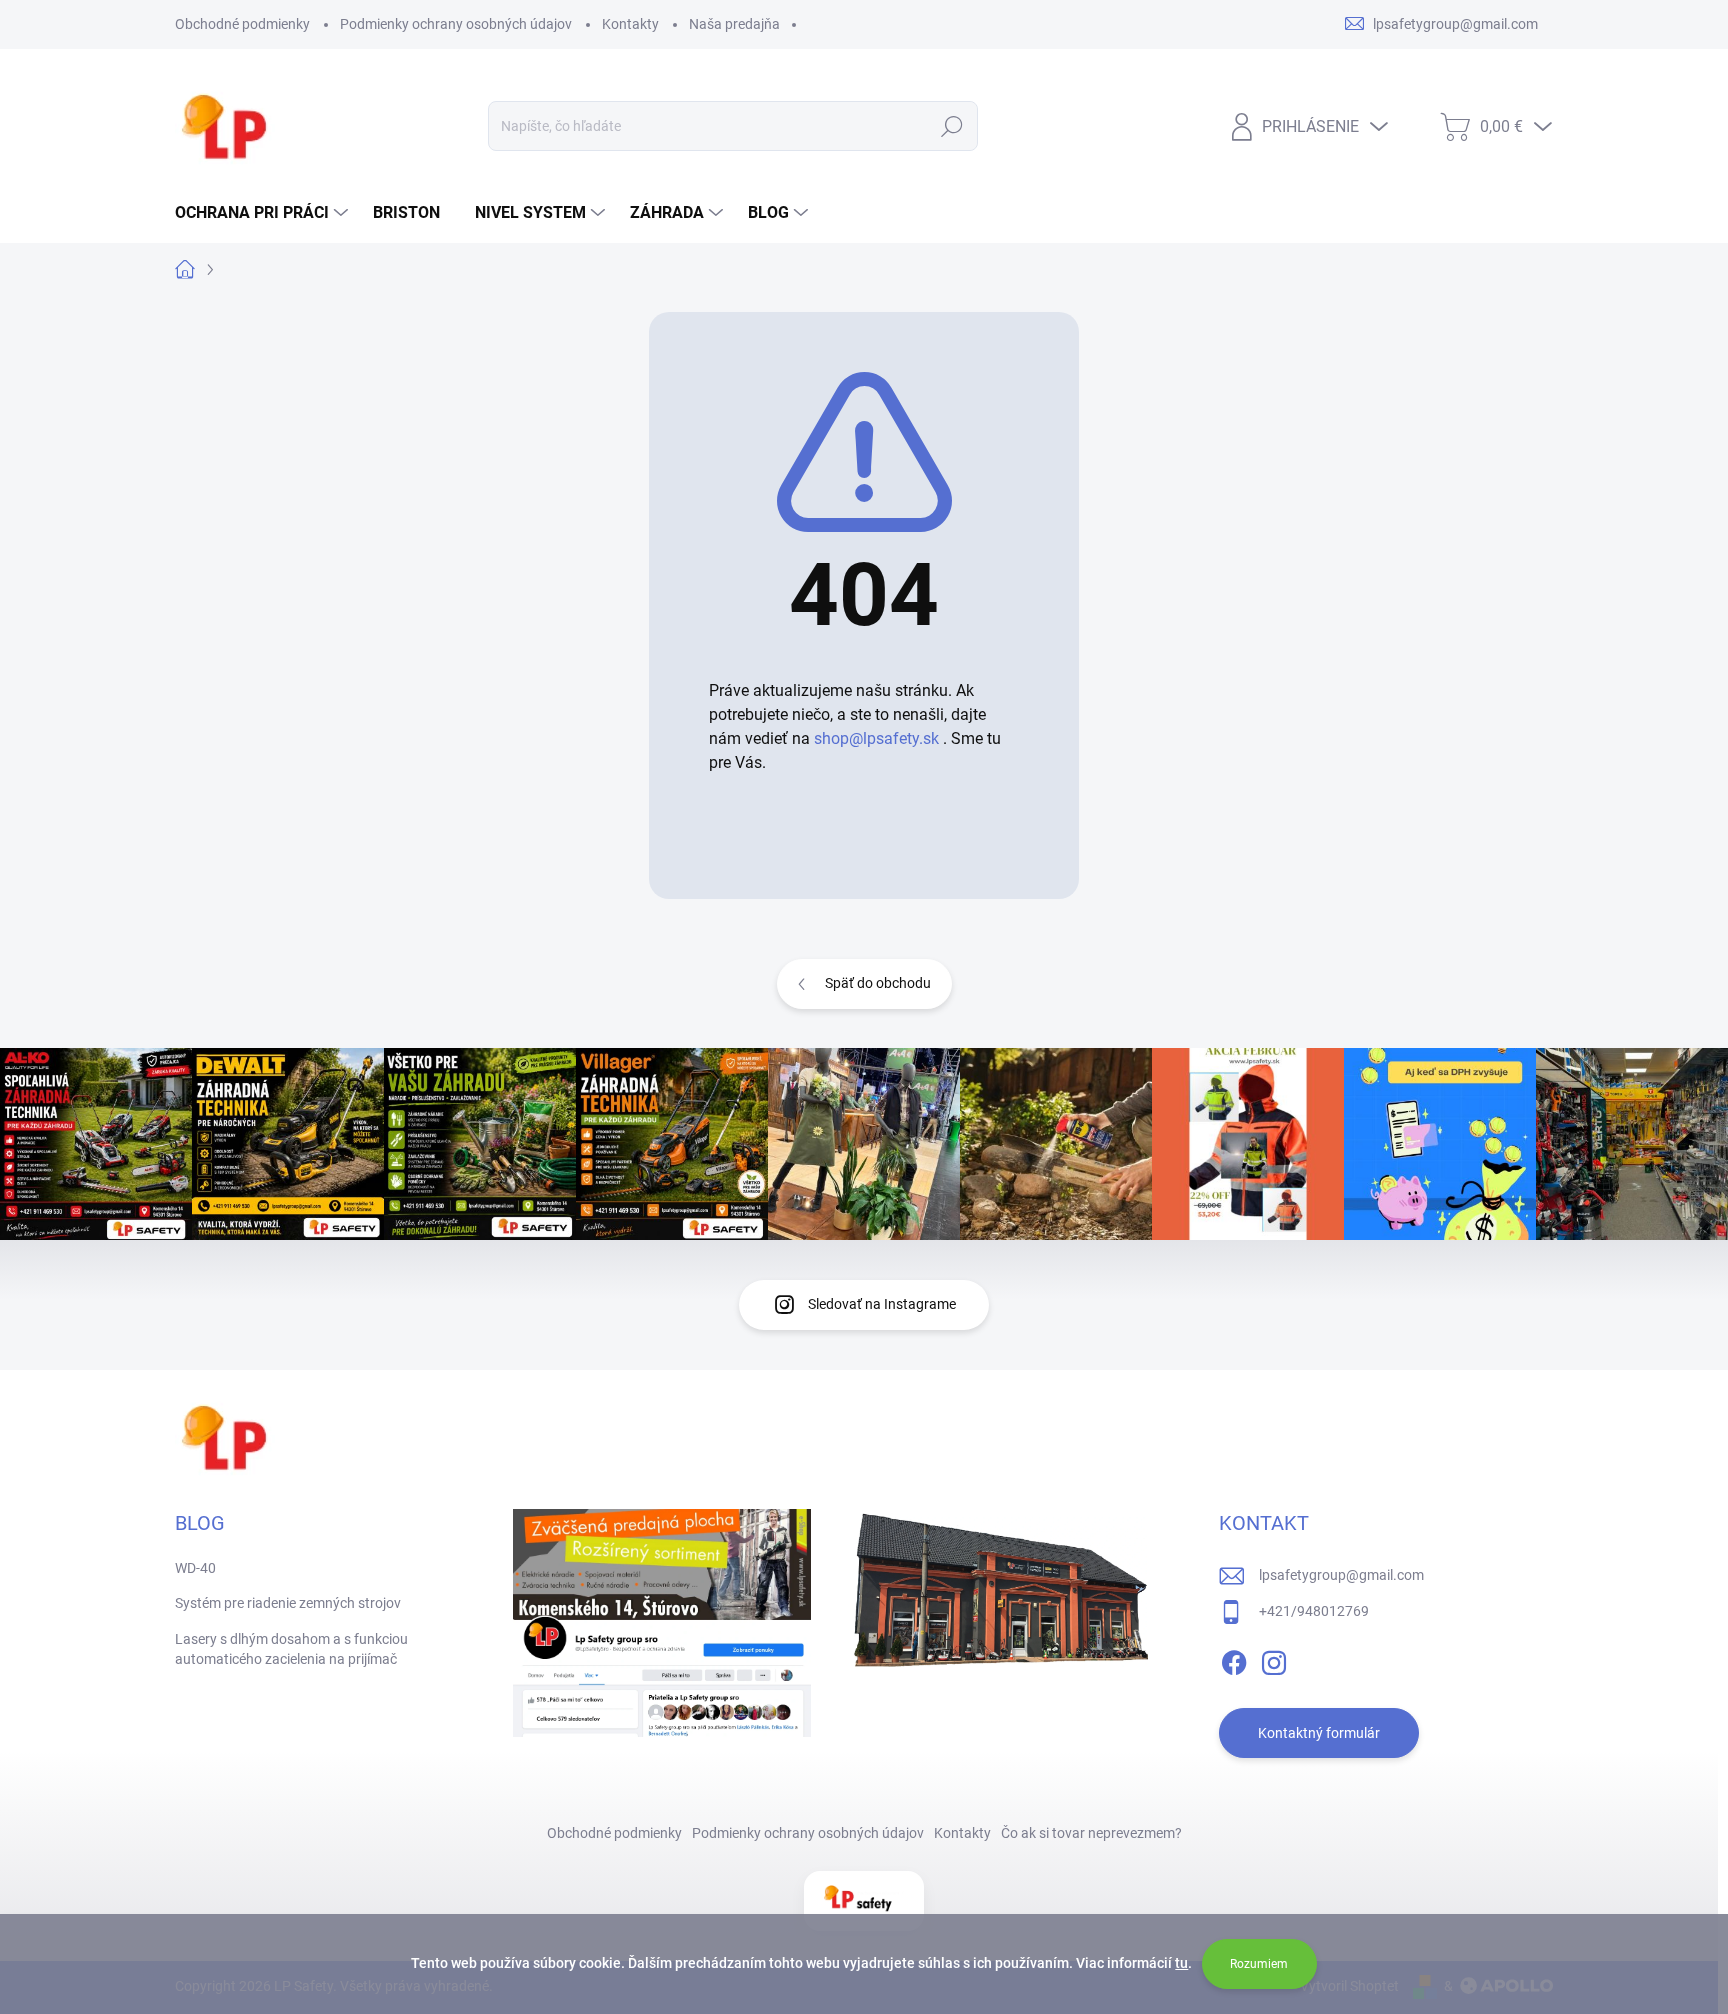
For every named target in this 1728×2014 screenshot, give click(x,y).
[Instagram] (1274, 1659)
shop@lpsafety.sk (876, 738)
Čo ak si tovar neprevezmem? (1091, 1833)
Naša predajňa (734, 24)
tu (1181, 1963)
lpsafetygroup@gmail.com (1341, 1575)
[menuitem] (264, 213)
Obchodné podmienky (242, 24)
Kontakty (630, 24)
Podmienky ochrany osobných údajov (456, 24)
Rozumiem (1259, 1964)
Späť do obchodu (878, 983)
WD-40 (195, 1568)
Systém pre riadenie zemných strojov (288, 1603)
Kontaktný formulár (1319, 1733)
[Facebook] (1234, 1659)
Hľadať (952, 126)
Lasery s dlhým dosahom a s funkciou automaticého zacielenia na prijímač (291, 1649)
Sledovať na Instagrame (882, 1304)
